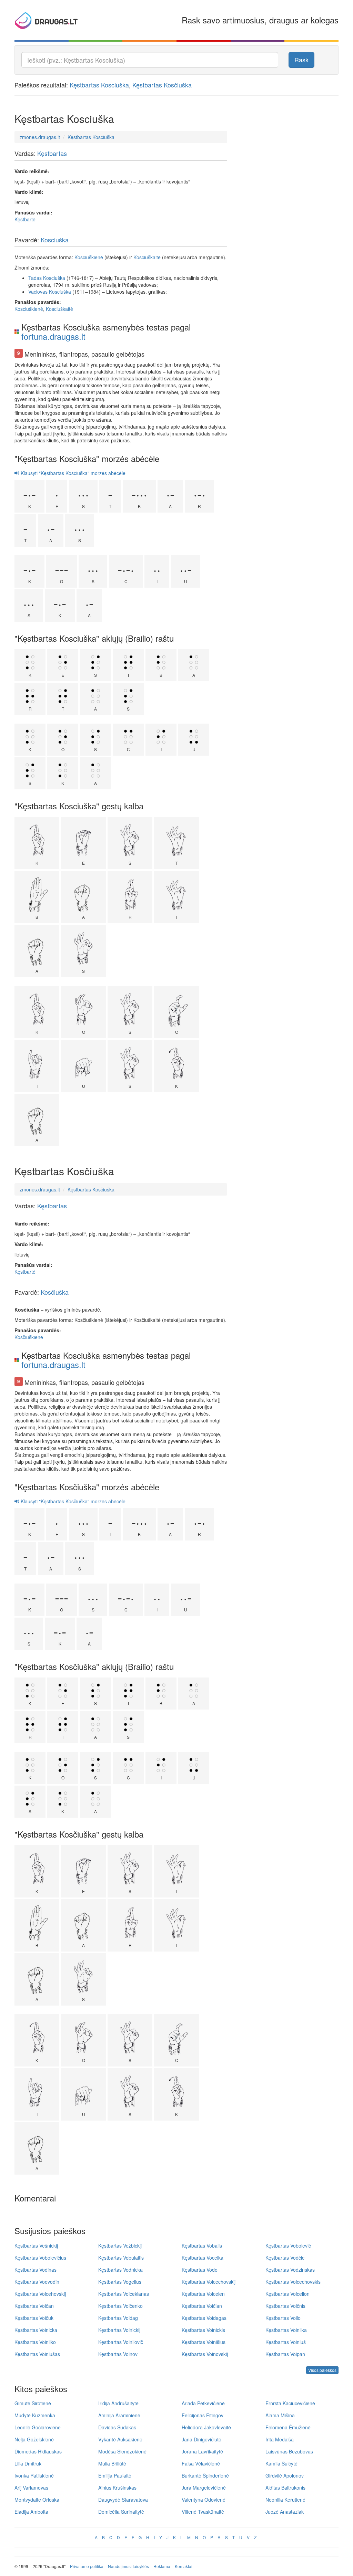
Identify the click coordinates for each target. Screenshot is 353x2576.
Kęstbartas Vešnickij (36, 2246)
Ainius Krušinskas (117, 2488)
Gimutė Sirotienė (33, 2403)
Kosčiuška (55, 1292)
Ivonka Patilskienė (34, 2475)
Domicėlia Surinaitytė (121, 2512)
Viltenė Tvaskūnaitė (203, 2512)
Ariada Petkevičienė (203, 2403)
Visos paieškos (322, 2370)
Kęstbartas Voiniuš (286, 2342)
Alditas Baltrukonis (285, 2488)
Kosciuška (55, 240)
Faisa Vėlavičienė (201, 2463)
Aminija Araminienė (119, 2415)
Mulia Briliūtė (112, 2463)
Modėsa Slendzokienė (122, 2451)
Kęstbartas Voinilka (286, 2330)
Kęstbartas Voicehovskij (40, 2294)
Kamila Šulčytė (281, 2463)
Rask (301, 60)
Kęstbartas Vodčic (285, 2258)
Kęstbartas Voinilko (35, 2342)
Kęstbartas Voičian (202, 2306)
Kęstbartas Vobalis (202, 2246)
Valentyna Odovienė (204, 2500)
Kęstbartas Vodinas (36, 2270)
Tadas (35, 278)
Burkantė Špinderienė (205, 2475)
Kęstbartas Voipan (285, 2354)
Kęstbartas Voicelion (288, 2294)
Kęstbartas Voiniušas (37, 2354)
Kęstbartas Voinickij (119, 2330)
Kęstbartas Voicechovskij (209, 2282)
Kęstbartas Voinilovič (121, 2342)
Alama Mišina (280, 2415)
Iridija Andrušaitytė (118, 2403)
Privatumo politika (87, 2566)
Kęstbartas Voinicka (36, 2330)
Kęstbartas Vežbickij (120, 2246)
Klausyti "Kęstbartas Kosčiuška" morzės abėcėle (72, 1501)
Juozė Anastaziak (285, 2512)
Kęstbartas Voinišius (204, 2342)
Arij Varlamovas (31, 2488)
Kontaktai (184, 2566)
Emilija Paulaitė (115, 2475)
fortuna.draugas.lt (53, 336)
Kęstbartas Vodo (200, 2270)
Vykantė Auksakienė (120, 2439)
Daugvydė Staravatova (123, 2500)
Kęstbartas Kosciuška (99, 85)
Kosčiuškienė (29, 1337)
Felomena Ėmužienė (288, 2427)
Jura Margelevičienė (204, 2488)
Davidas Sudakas (117, 2427)
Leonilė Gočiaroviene (38, 2427)
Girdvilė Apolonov (285, 2475)
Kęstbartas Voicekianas (124, 2294)
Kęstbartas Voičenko (120, 2306)
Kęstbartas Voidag (118, 2318)
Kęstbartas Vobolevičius (40, 2258)
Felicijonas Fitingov (203, 2415)
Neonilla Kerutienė (285, 2500)
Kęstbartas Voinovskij (205, 2354)
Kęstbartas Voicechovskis (293, 2282)
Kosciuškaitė (147, 257)
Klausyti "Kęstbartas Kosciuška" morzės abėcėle (72, 473)
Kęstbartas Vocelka (203, 2258)
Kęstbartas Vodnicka (120, 2270)
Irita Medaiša (280, 2439)
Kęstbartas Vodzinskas (290, 2270)
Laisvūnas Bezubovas (289, 2451)
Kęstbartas (52, 153)
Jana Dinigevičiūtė (201, 2439)
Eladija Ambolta (31, 2512)
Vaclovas (38, 292)
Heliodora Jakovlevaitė (206, 2427)
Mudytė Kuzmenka (35, 2415)
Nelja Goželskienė (34, 2439)
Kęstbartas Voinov (118, 2354)
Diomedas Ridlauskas (38, 2451)
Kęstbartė (25, 219)
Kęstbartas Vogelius (120, 2282)
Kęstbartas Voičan (34, 2306)
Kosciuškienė (89, 257)
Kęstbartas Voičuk (34, 2318)
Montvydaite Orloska (37, 2500)
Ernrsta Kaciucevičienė (290, 2403)
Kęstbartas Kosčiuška (162, 85)
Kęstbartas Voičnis (285, 2306)
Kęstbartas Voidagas (204, 2318)
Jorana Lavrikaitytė (202, 2451)
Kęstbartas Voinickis (203, 2330)
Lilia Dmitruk (28, 2463)
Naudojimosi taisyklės (128, 2566)
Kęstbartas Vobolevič (288, 2246)
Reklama (162, 2566)
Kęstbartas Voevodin (37, 2282)
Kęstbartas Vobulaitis (121, 2258)
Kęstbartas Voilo (283, 2318)
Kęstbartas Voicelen (203, 2294)
